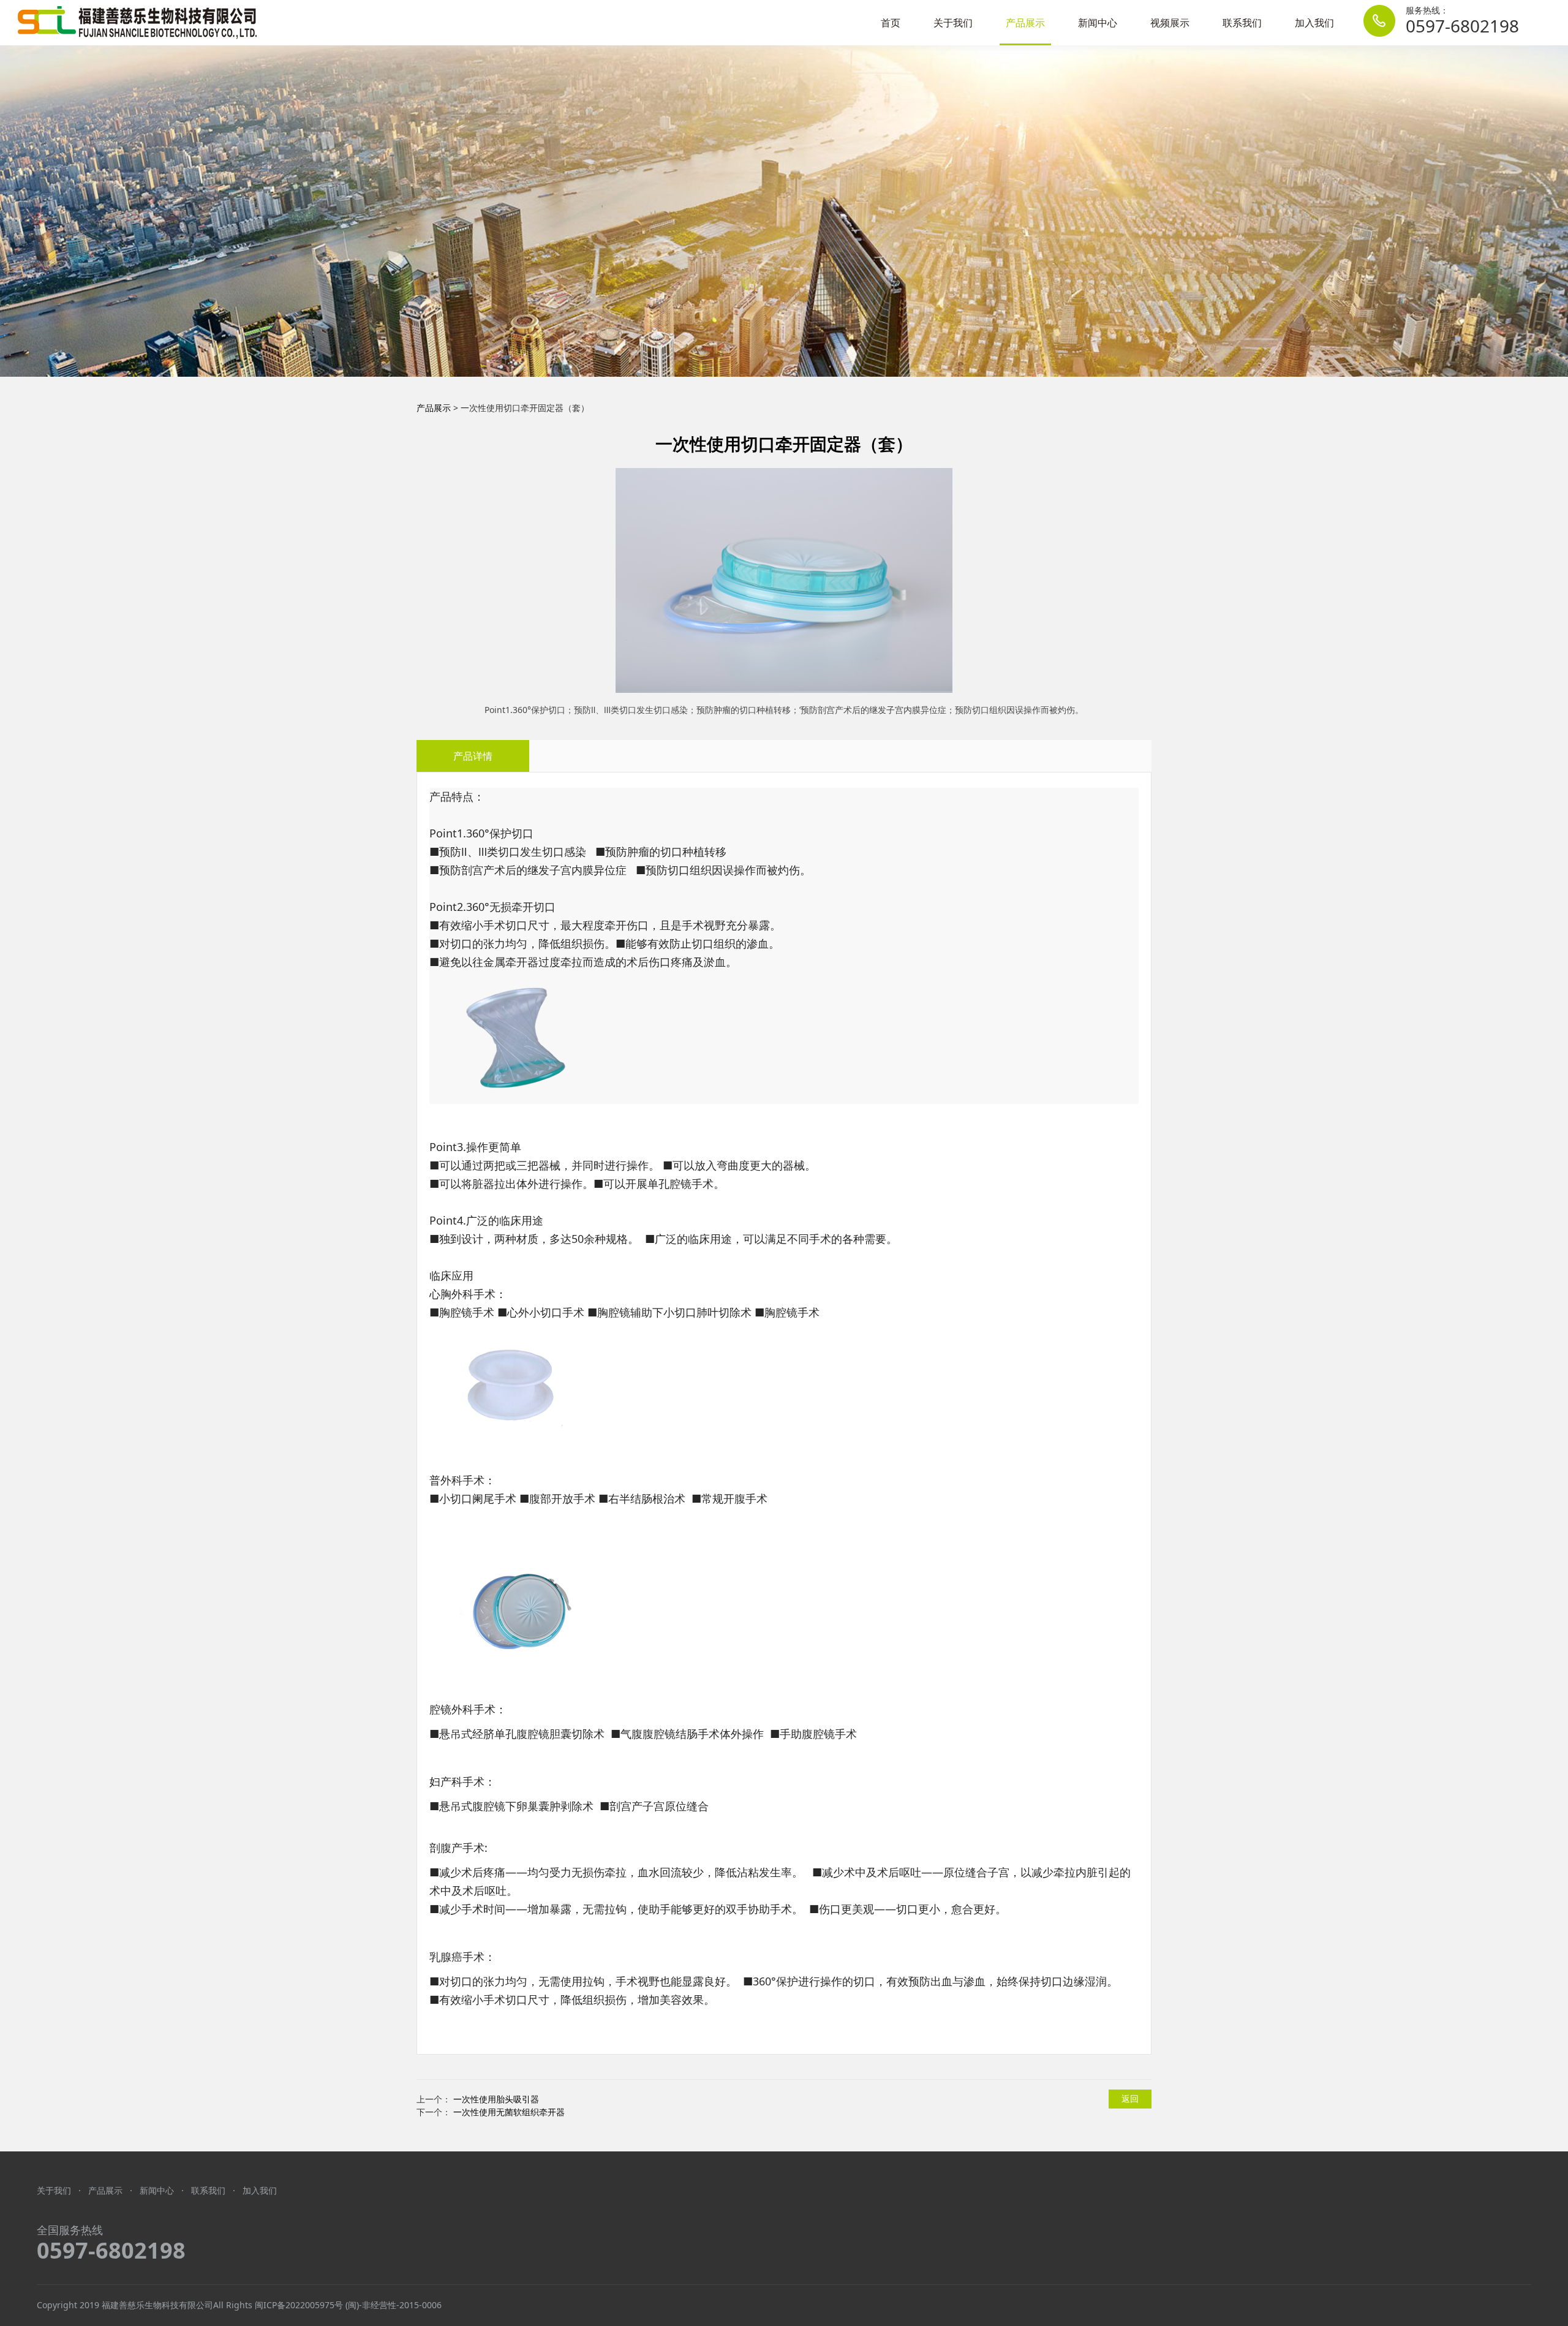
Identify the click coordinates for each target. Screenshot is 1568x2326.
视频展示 (1170, 23)
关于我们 (953, 23)
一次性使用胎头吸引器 (496, 2099)
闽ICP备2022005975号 (299, 2305)
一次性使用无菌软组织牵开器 (509, 2112)
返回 (1130, 2098)
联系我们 (1242, 23)
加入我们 (1314, 23)
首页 (891, 23)
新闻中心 (1098, 23)
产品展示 (1025, 23)
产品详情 (473, 756)
